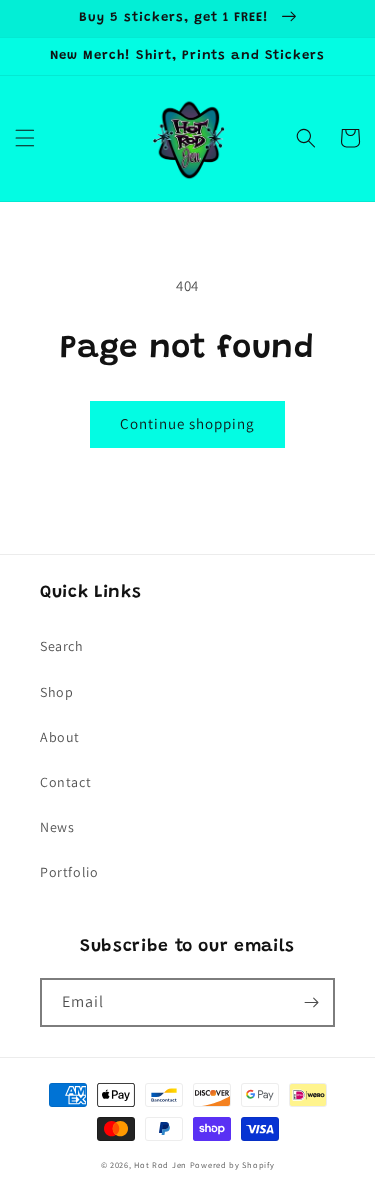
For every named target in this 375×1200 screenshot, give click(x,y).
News (57, 827)
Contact (65, 782)
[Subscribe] (311, 1002)
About (60, 737)
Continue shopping (187, 423)
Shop (56, 692)
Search (62, 646)
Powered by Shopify (232, 1164)
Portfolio (69, 872)
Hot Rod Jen (160, 1164)
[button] (25, 138)
